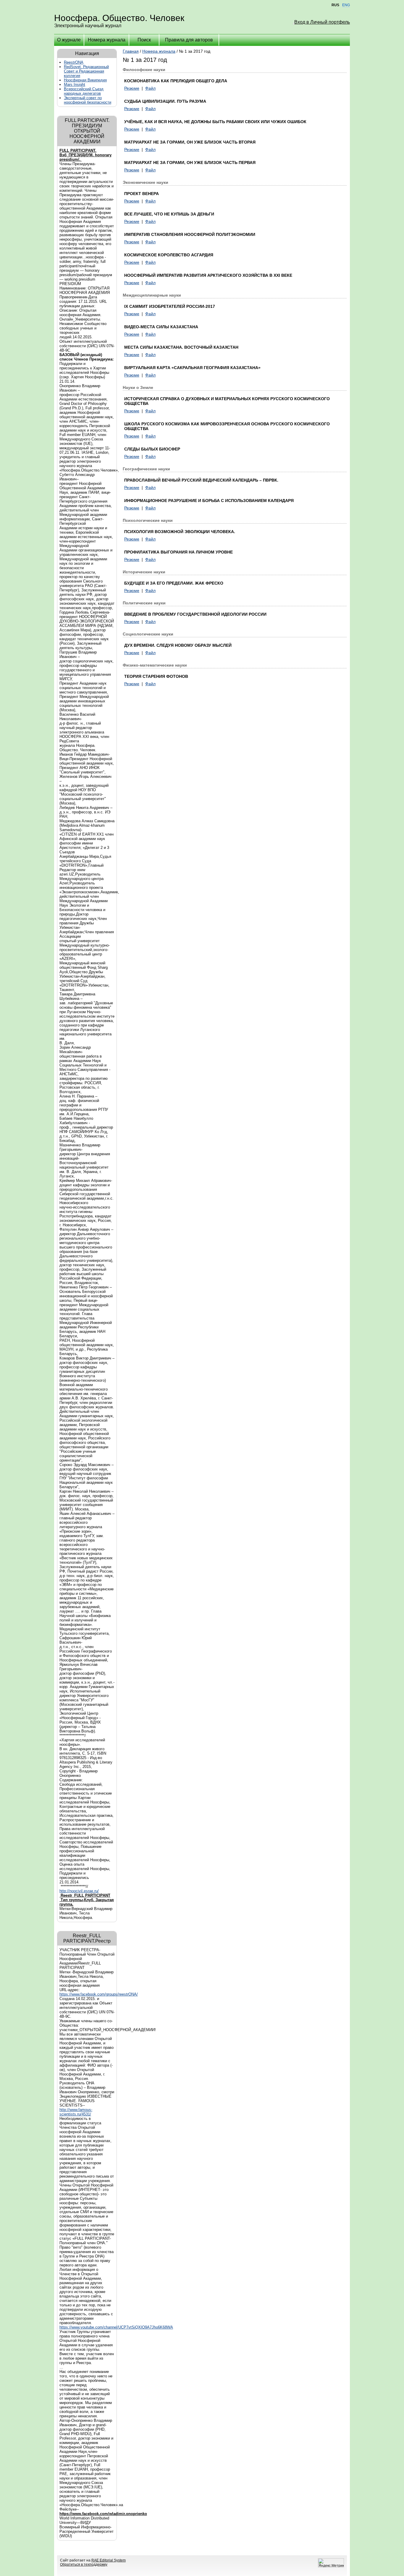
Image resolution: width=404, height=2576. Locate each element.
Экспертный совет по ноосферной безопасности (88, 100)
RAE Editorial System (109, 2560)
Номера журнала (107, 40)
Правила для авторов (189, 40)
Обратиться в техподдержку (84, 2564)
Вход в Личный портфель (322, 22)
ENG (346, 5)
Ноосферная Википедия (85, 80)
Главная (131, 51)
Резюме (132, 88)
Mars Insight (75, 85)
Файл (150, 88)
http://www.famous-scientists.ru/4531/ (76, 2112)
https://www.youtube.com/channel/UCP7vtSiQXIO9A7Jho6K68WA (116, 2327)
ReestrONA (74, 62)
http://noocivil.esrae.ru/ (79, 1891)
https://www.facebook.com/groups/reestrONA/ (99, 1994)
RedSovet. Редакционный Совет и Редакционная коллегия (86, 71)
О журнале (69, 40)
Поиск (144, 40)
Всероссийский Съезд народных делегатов (84, 91)
